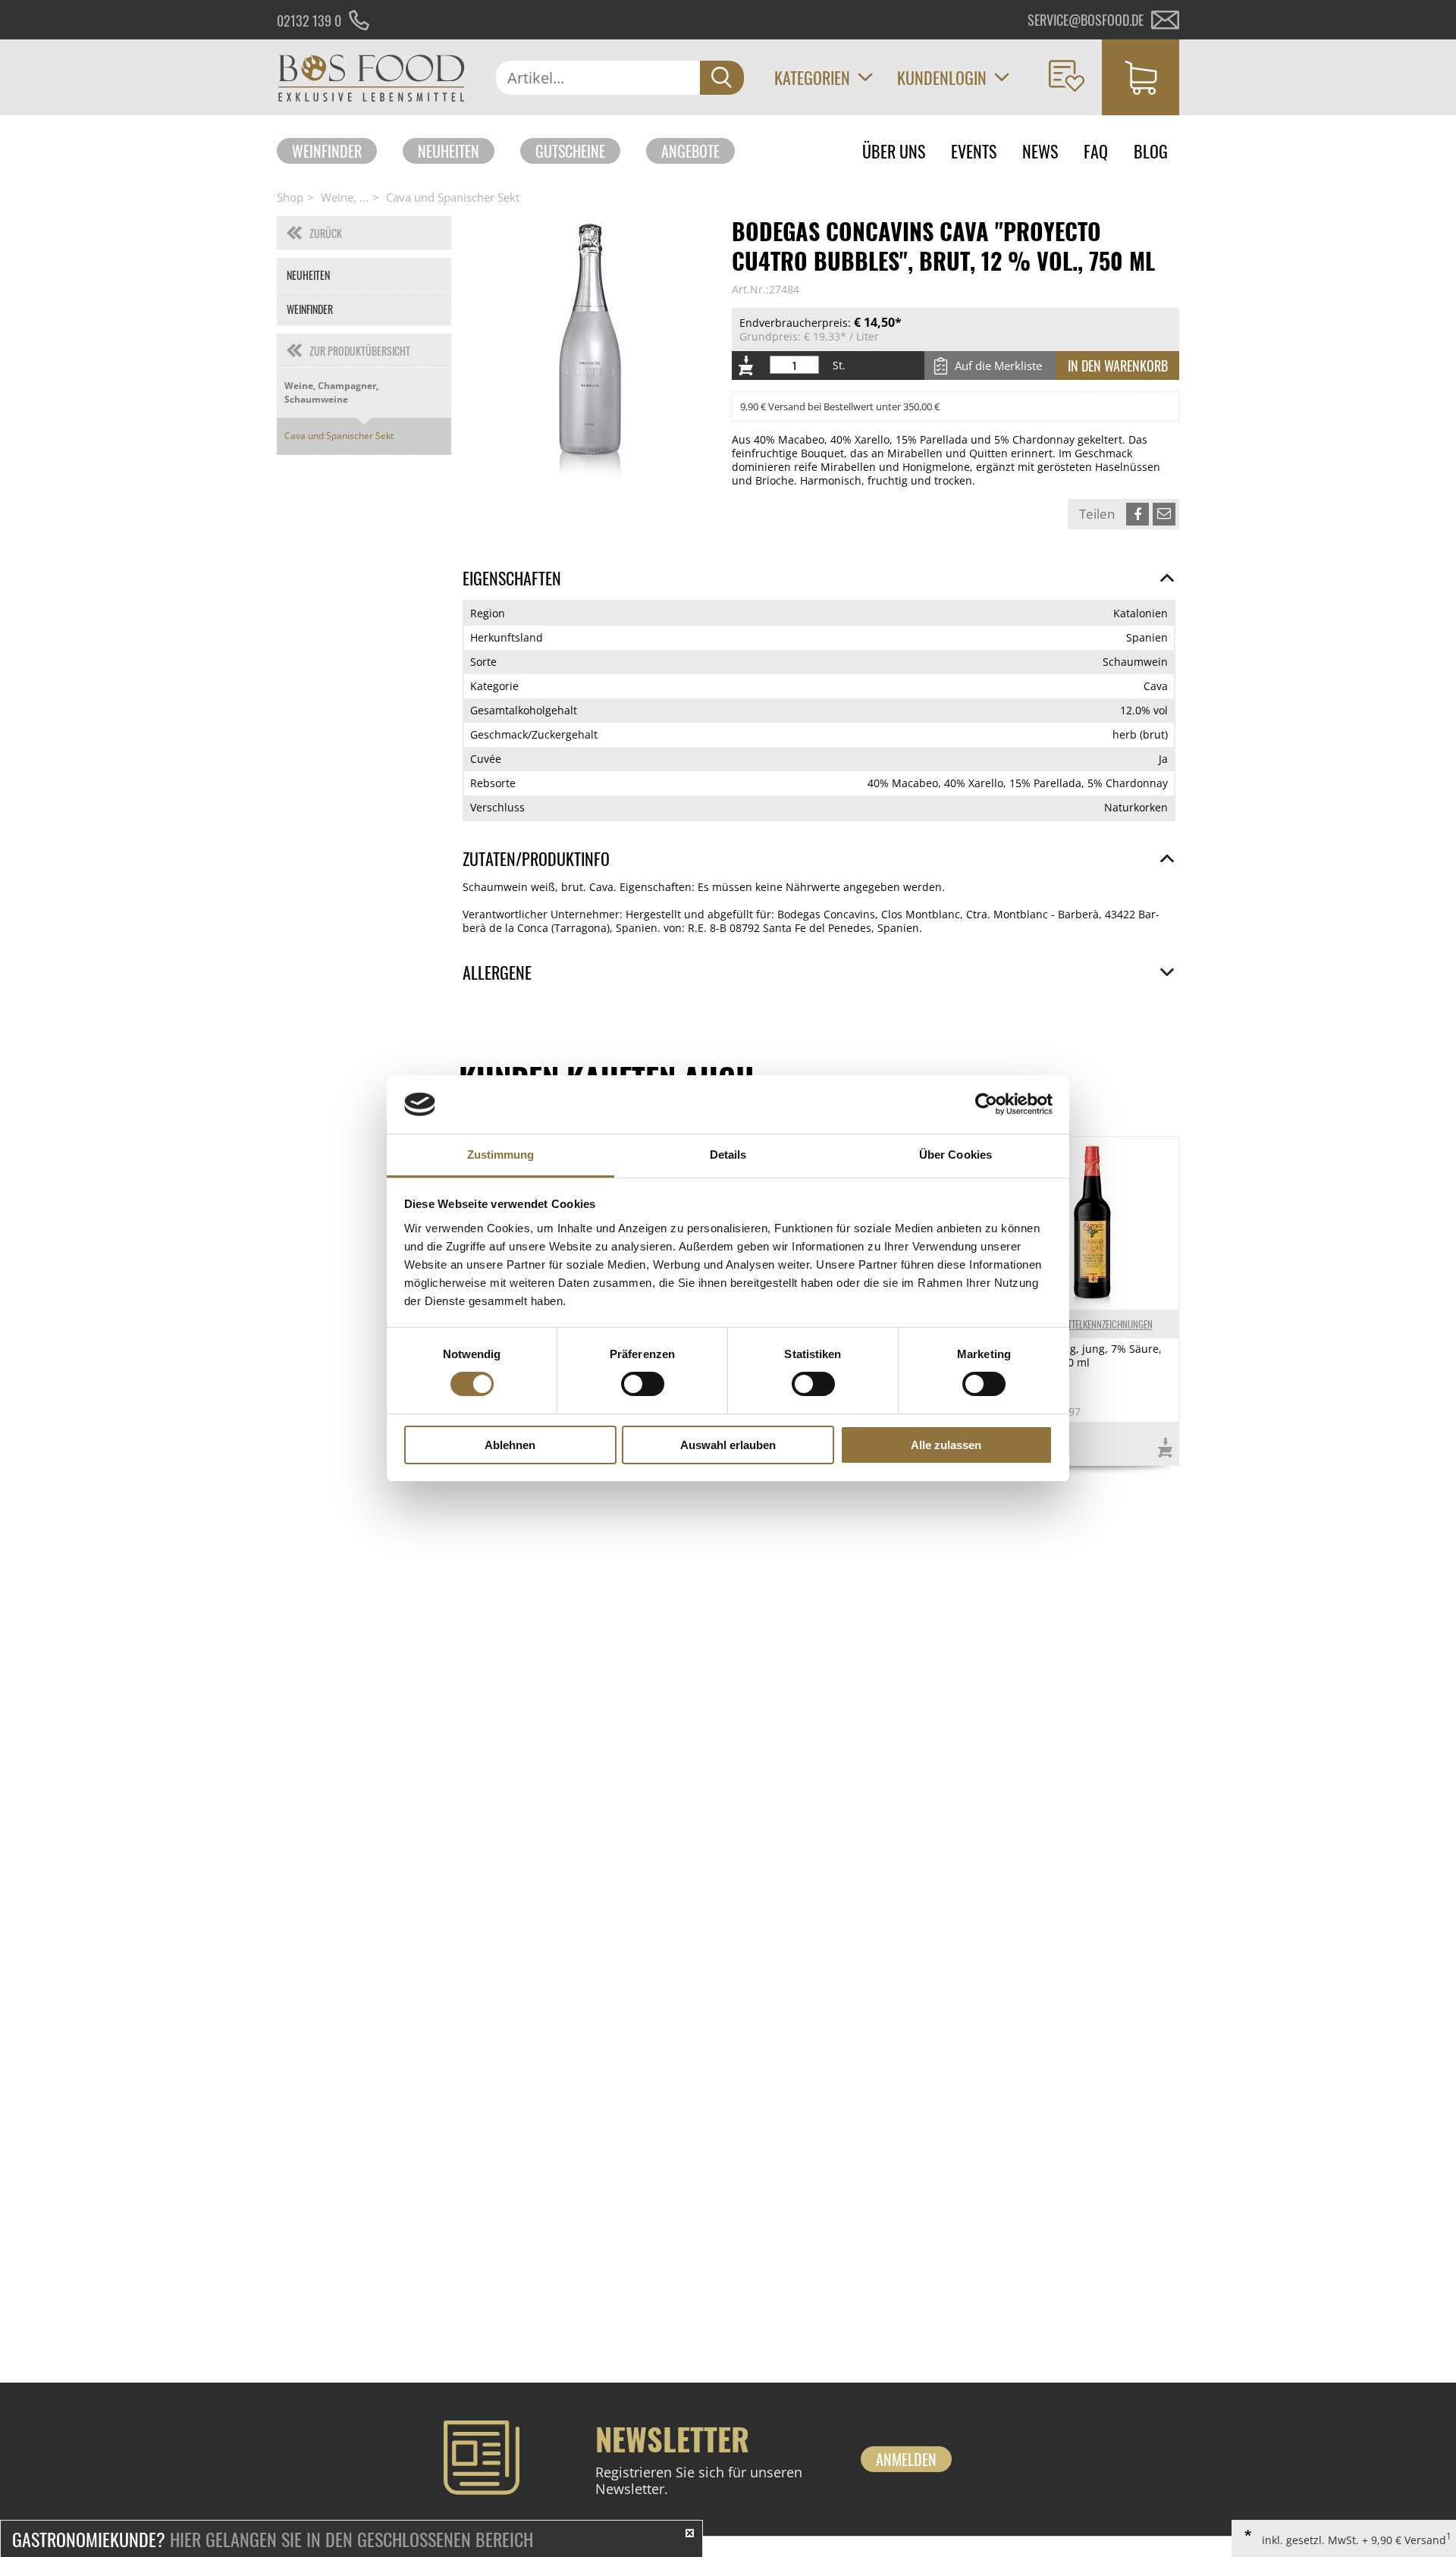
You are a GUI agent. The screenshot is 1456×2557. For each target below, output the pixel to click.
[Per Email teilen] (1164, 514)
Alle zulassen (946, 1445)
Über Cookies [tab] (955, 1155)
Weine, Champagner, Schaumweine (331, 392)
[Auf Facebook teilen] (1137, 514)
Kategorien (812, 77)
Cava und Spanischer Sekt (453, 197)
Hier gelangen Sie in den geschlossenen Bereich (273, 2539)
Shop (290, 197)
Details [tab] (728, 1155)
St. (839, 366)
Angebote (690, 151)
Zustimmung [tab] (501, 1155)
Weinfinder (327, 151)
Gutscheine (570, 151)
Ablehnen (510, 1445)
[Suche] (722, 78)
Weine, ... (345, 197)
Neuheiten (449, 151)
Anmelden (906, 2459)
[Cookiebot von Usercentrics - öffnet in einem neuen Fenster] (986, 1104)
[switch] (643, 1384)
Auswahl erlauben (728, 1445)
